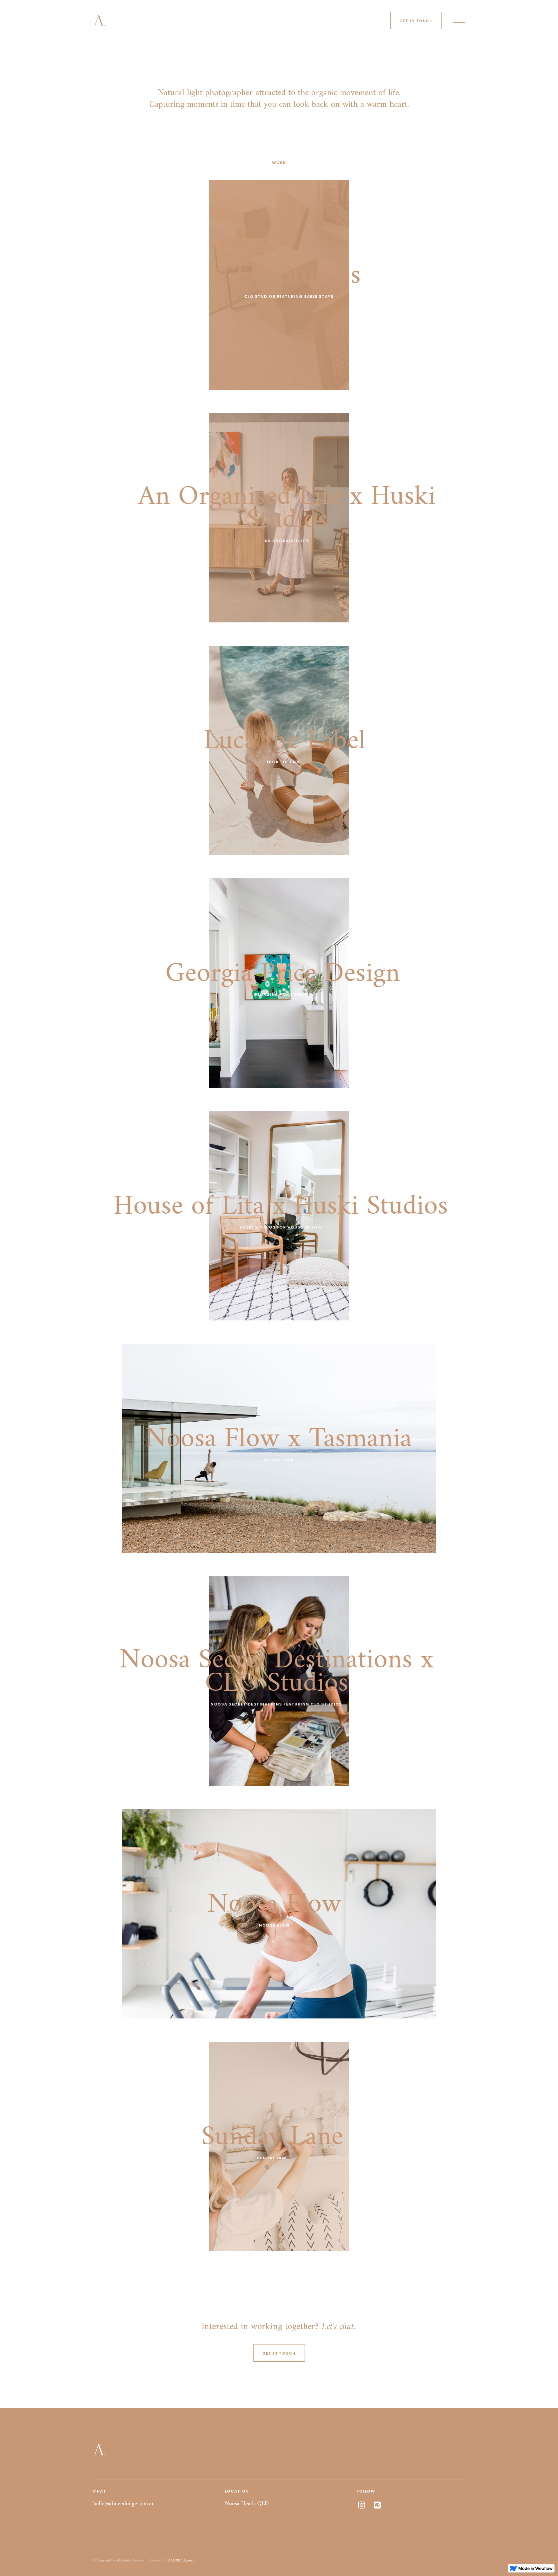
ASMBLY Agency (181, 2560)
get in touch (416, 21)
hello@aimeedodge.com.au (124, 2504)
